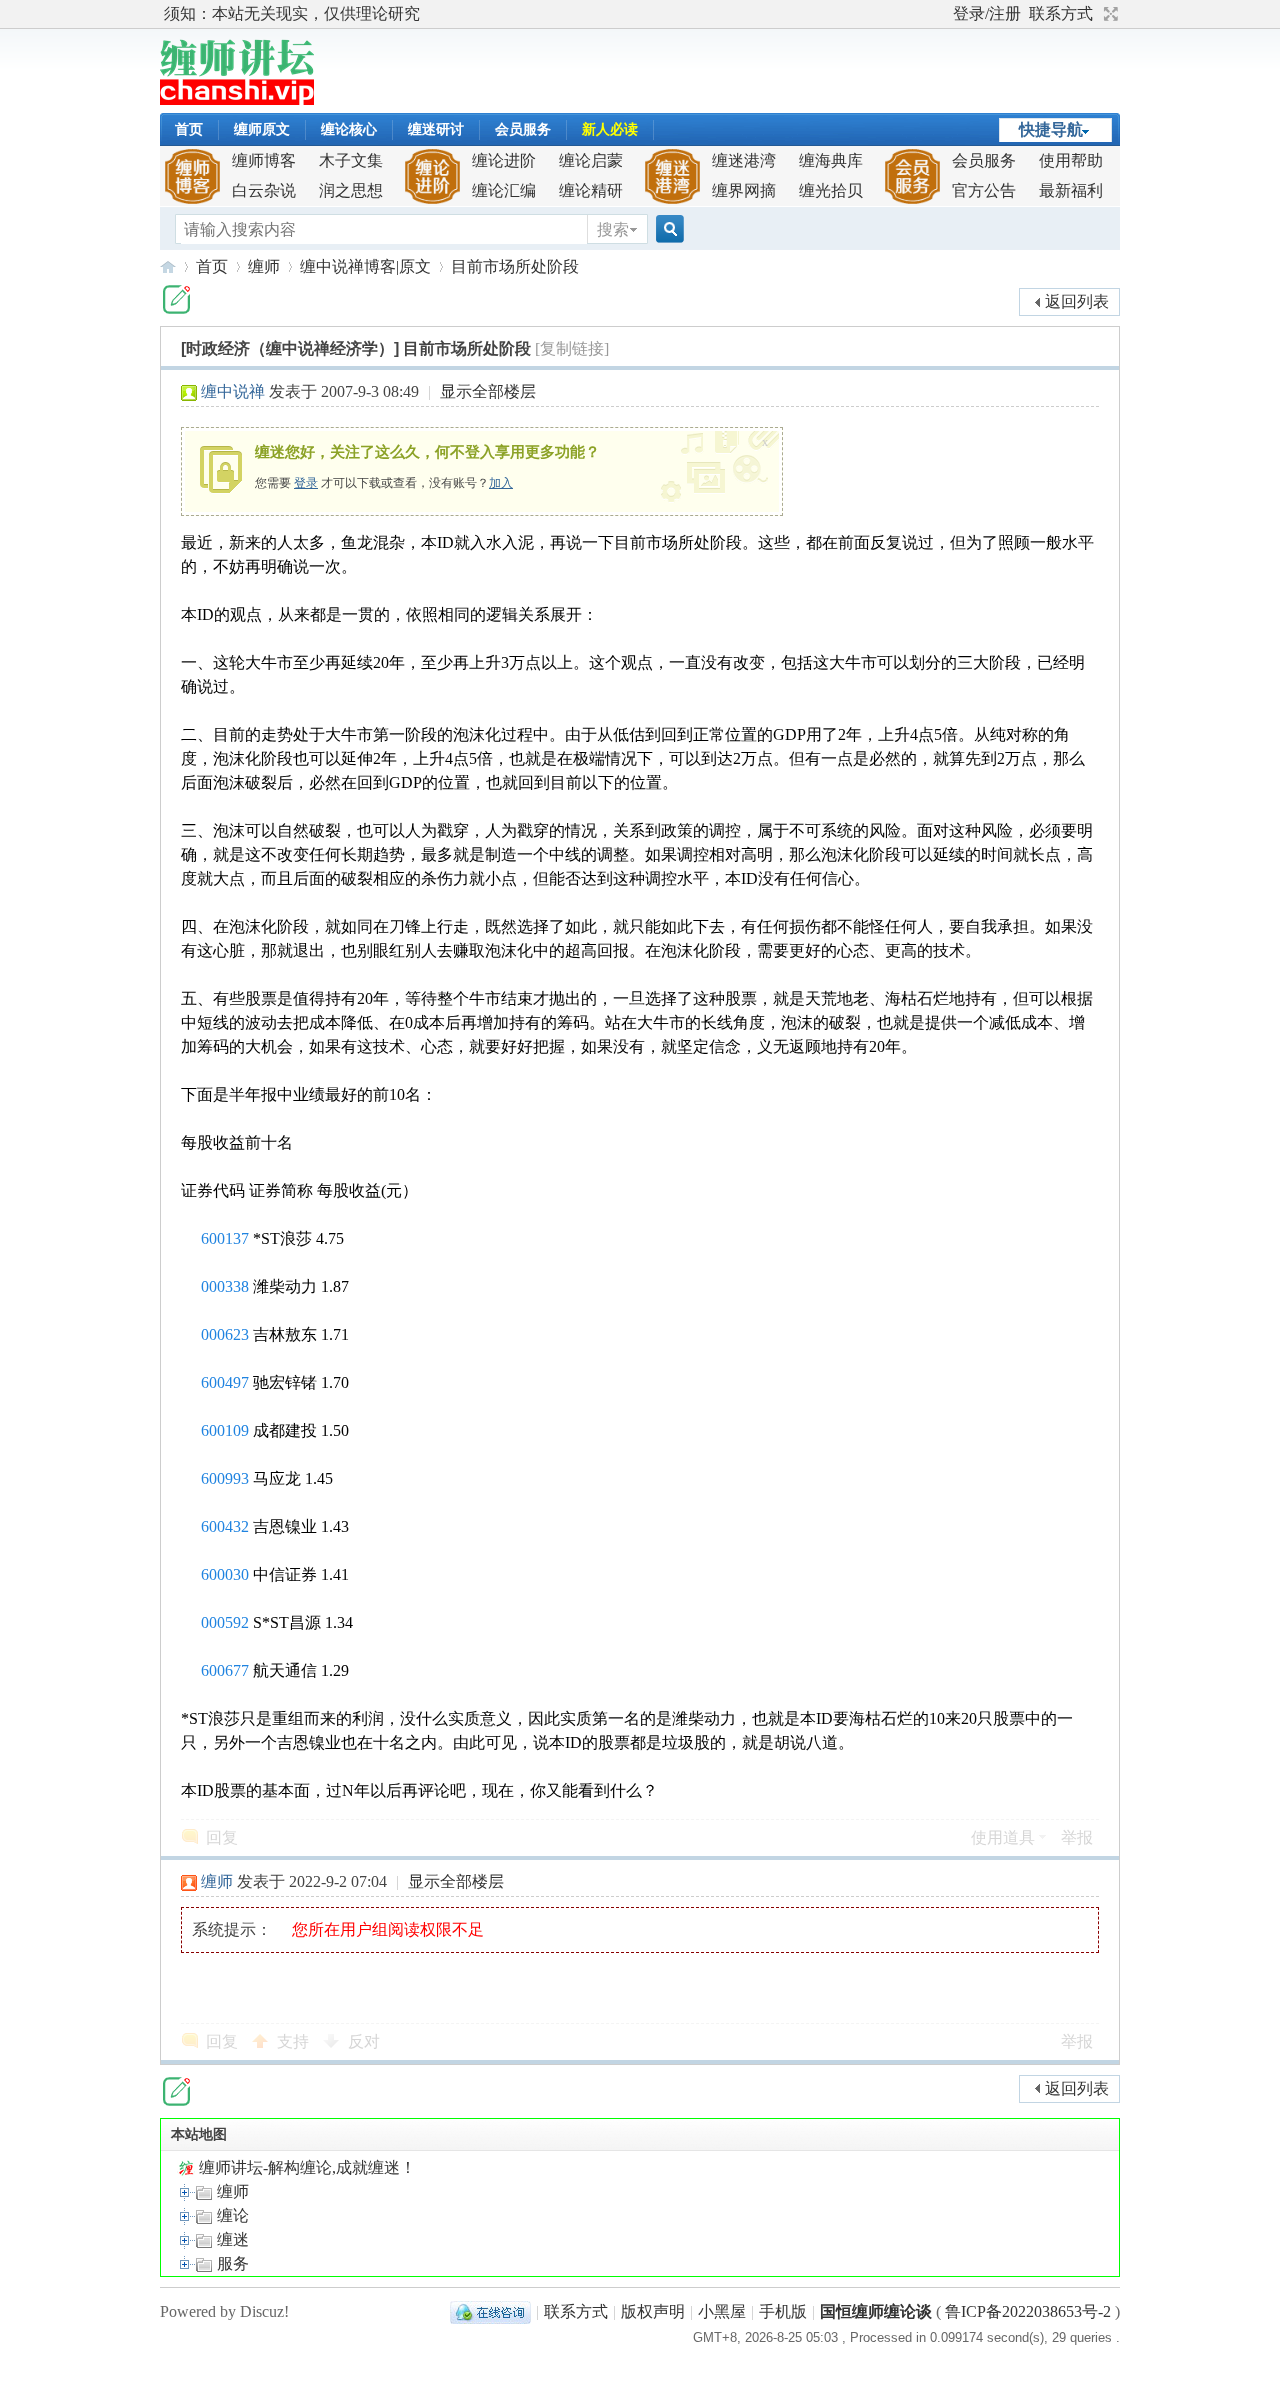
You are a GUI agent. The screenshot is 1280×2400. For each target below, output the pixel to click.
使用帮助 (1071, 160)
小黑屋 (722, 2311)
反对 (364, 2041)
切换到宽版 (1108, 14)
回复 (222, 1837)
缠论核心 (349, 129)
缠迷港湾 (744, 160)
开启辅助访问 (944, 14)
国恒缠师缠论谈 (876, 2311)
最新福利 (1071, 190)
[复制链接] (572, 348)
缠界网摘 (744, 190)
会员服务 (523, 129)
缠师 (264, 266)
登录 (306, 483)
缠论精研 (591, 190)
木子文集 (351, 160)
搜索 (613, 229)
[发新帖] (176, 299)
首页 (189, 129)
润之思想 (351, 190)
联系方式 (1061, 13)
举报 (1077, 1837)
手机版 (783, 2311)
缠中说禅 (233, 391)
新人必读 (610, 129)
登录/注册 (987, 13)
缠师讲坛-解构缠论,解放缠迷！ (168, 266)
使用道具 (1003, 1837)
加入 (501, 483)
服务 (231, 2263)
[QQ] (490, 2311)
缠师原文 (262, 129)
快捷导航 (1051, 129)
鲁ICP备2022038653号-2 (1028, 2311)
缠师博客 (264, 160)
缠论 (231, 2215)
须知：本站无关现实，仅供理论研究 (292, 13)
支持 (295, 2041)
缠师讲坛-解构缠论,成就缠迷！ (305, 2167)
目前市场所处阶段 (515, 266)
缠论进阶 (504, 160)
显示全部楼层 (488, 391)
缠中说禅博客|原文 (365, 266)
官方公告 (984, 190)
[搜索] (667, 229)
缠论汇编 (504, 190)
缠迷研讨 (436, 129)
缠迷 (231, 2239)
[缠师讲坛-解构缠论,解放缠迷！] (237, 99)
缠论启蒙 (591, 160)
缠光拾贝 (831, 190)
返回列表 (1077, 301)
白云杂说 (264, 190)
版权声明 (653, 2311)
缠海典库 (831, 160)
